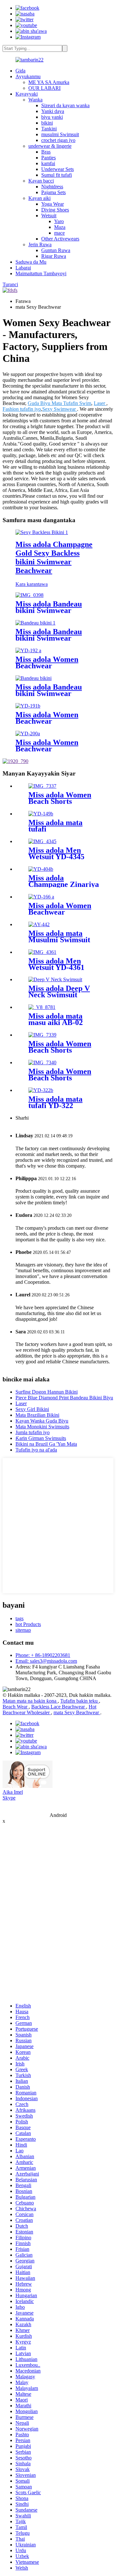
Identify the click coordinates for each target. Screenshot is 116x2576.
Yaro (59, 221)
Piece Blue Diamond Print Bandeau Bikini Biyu (64, 1398)
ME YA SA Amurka (49, 82)
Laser (100, 403)
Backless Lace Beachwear (59, 1707)
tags (19, 1618)
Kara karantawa (32, 584)
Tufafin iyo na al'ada (36, 1450)
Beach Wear (16, 1707)
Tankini (49, 129)
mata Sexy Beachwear (77, 1712)
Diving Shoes (55, 210)
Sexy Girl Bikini (32, 1409)
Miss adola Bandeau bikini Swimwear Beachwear (49, 610)
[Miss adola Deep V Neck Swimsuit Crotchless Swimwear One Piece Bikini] (55, 979)
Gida (20, 71)
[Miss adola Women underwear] (41, 814)
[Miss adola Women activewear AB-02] (42, 1007)
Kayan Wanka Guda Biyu (42, 1421)
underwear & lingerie (50, 146)
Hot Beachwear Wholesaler (49, 1710)
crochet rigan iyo (58, 140)
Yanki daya (53, 111)
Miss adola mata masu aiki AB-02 (56, 1019)
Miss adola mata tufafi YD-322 (55, 1102)
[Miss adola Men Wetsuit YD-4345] (42, 841)
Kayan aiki (39, 198)
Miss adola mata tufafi (55, 826)
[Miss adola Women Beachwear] (28, 650)
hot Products (28, 1624)
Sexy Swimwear (60, 409)
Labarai (23, 268)
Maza (60, 227)
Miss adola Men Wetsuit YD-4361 (56, 964)
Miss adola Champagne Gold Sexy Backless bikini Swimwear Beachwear (54, 557)
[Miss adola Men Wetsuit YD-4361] (42, 952)
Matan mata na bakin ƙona (30, 1701)
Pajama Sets (53, 192)
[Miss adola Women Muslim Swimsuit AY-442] (39, 924)
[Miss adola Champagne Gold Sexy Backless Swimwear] (41, 869)
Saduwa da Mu (31, 262)
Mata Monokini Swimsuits (42, 1427)
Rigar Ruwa (54, 256)
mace (59, 233)
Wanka (35, 100)
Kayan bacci (41, 181)
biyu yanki (52, 117)
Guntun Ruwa (56, 250)
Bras (46, 152)
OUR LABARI (44, 88)
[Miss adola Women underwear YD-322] (41, 1090)
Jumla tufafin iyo (33, 1432)
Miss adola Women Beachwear (47, 663)
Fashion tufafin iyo (22, 409)
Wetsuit (49, 216)
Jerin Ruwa (40, 244)
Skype (9, 1798)
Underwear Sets (58, 169)
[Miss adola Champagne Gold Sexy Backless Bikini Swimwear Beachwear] (42, 532)
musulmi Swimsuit (60, 134)
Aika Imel (13, 1792)
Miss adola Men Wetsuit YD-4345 (56, 853)
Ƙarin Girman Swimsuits (41, 1438)
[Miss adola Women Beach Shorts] (42, 786)
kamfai (48, 163)
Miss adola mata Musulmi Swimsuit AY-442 (59, 940)
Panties (48, 158)
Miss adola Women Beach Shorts (60, 798)
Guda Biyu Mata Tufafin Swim (59, 403)
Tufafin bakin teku (80, 1701)
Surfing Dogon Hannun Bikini (47, 1392)
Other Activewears (60, 239)
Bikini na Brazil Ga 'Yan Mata (46, 1444)
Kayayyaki (27, 94)
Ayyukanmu (28, 76)
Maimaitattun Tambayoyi (41, 273)
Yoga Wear (53, 204)
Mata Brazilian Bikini (37, 1415)
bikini (47, 123)
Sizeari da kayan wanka (65, 105)
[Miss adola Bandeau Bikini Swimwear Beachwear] (29, 595)
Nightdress (52, 187)
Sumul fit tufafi (57, 175)
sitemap (23, 1630)
